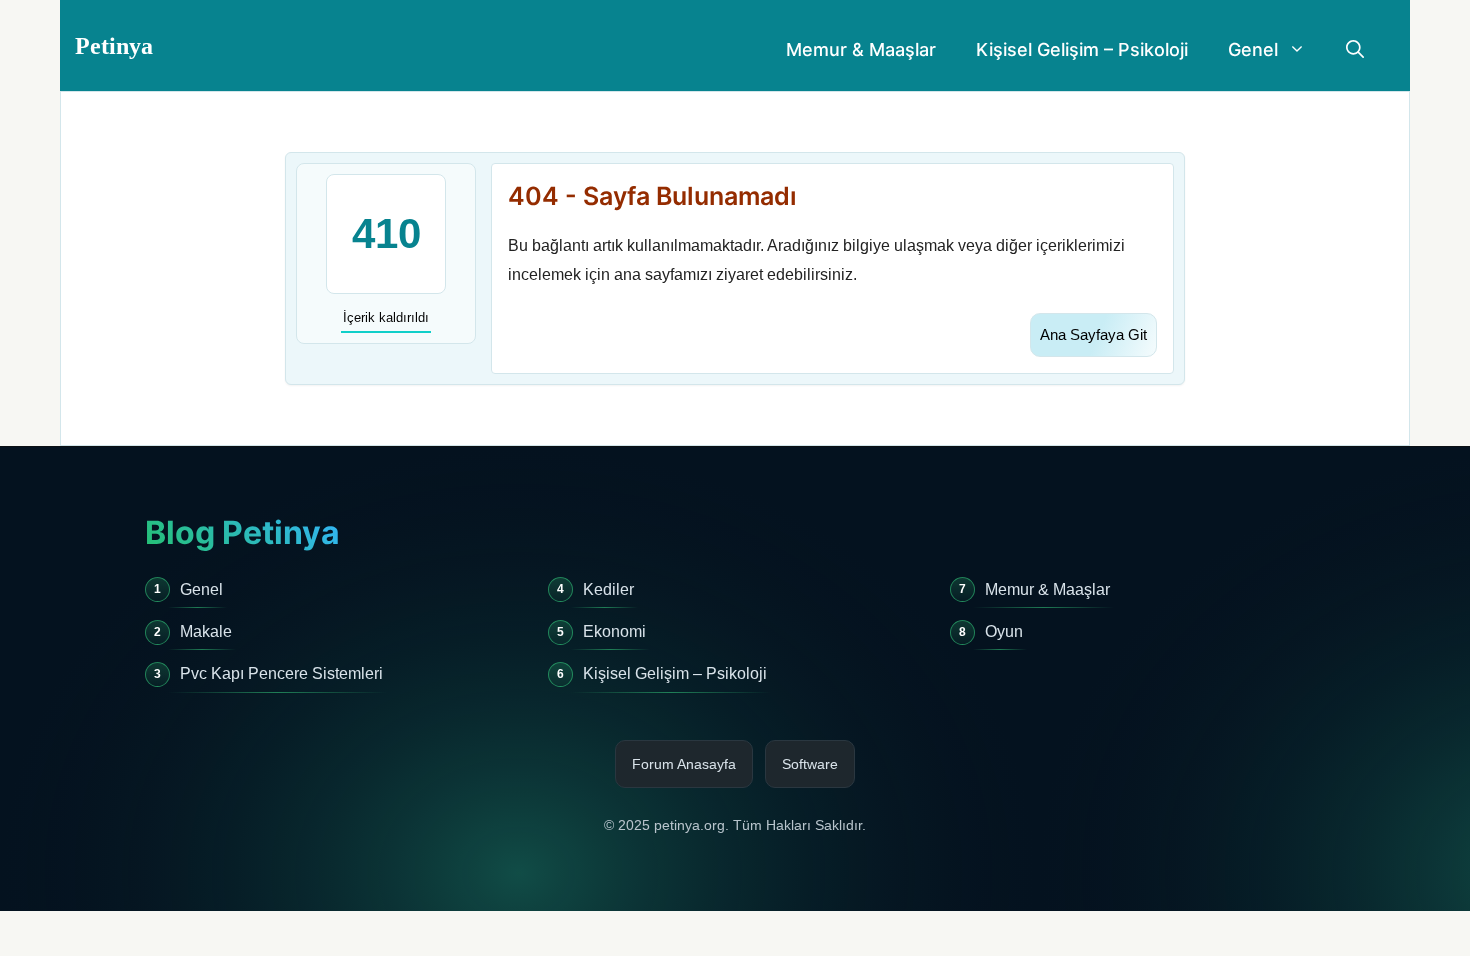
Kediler (608, 589)
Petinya (114, 46)
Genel (1253, 49)
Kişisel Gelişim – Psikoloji (1082, 49)
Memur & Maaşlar (861, 49)
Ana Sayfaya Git (1093, 334)
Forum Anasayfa (684, 764)
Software (810, 764)
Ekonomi (614, 631)
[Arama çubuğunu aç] (1355, 50)
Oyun (1004, 631)
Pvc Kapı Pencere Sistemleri (281, 673)
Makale (206, 631)
